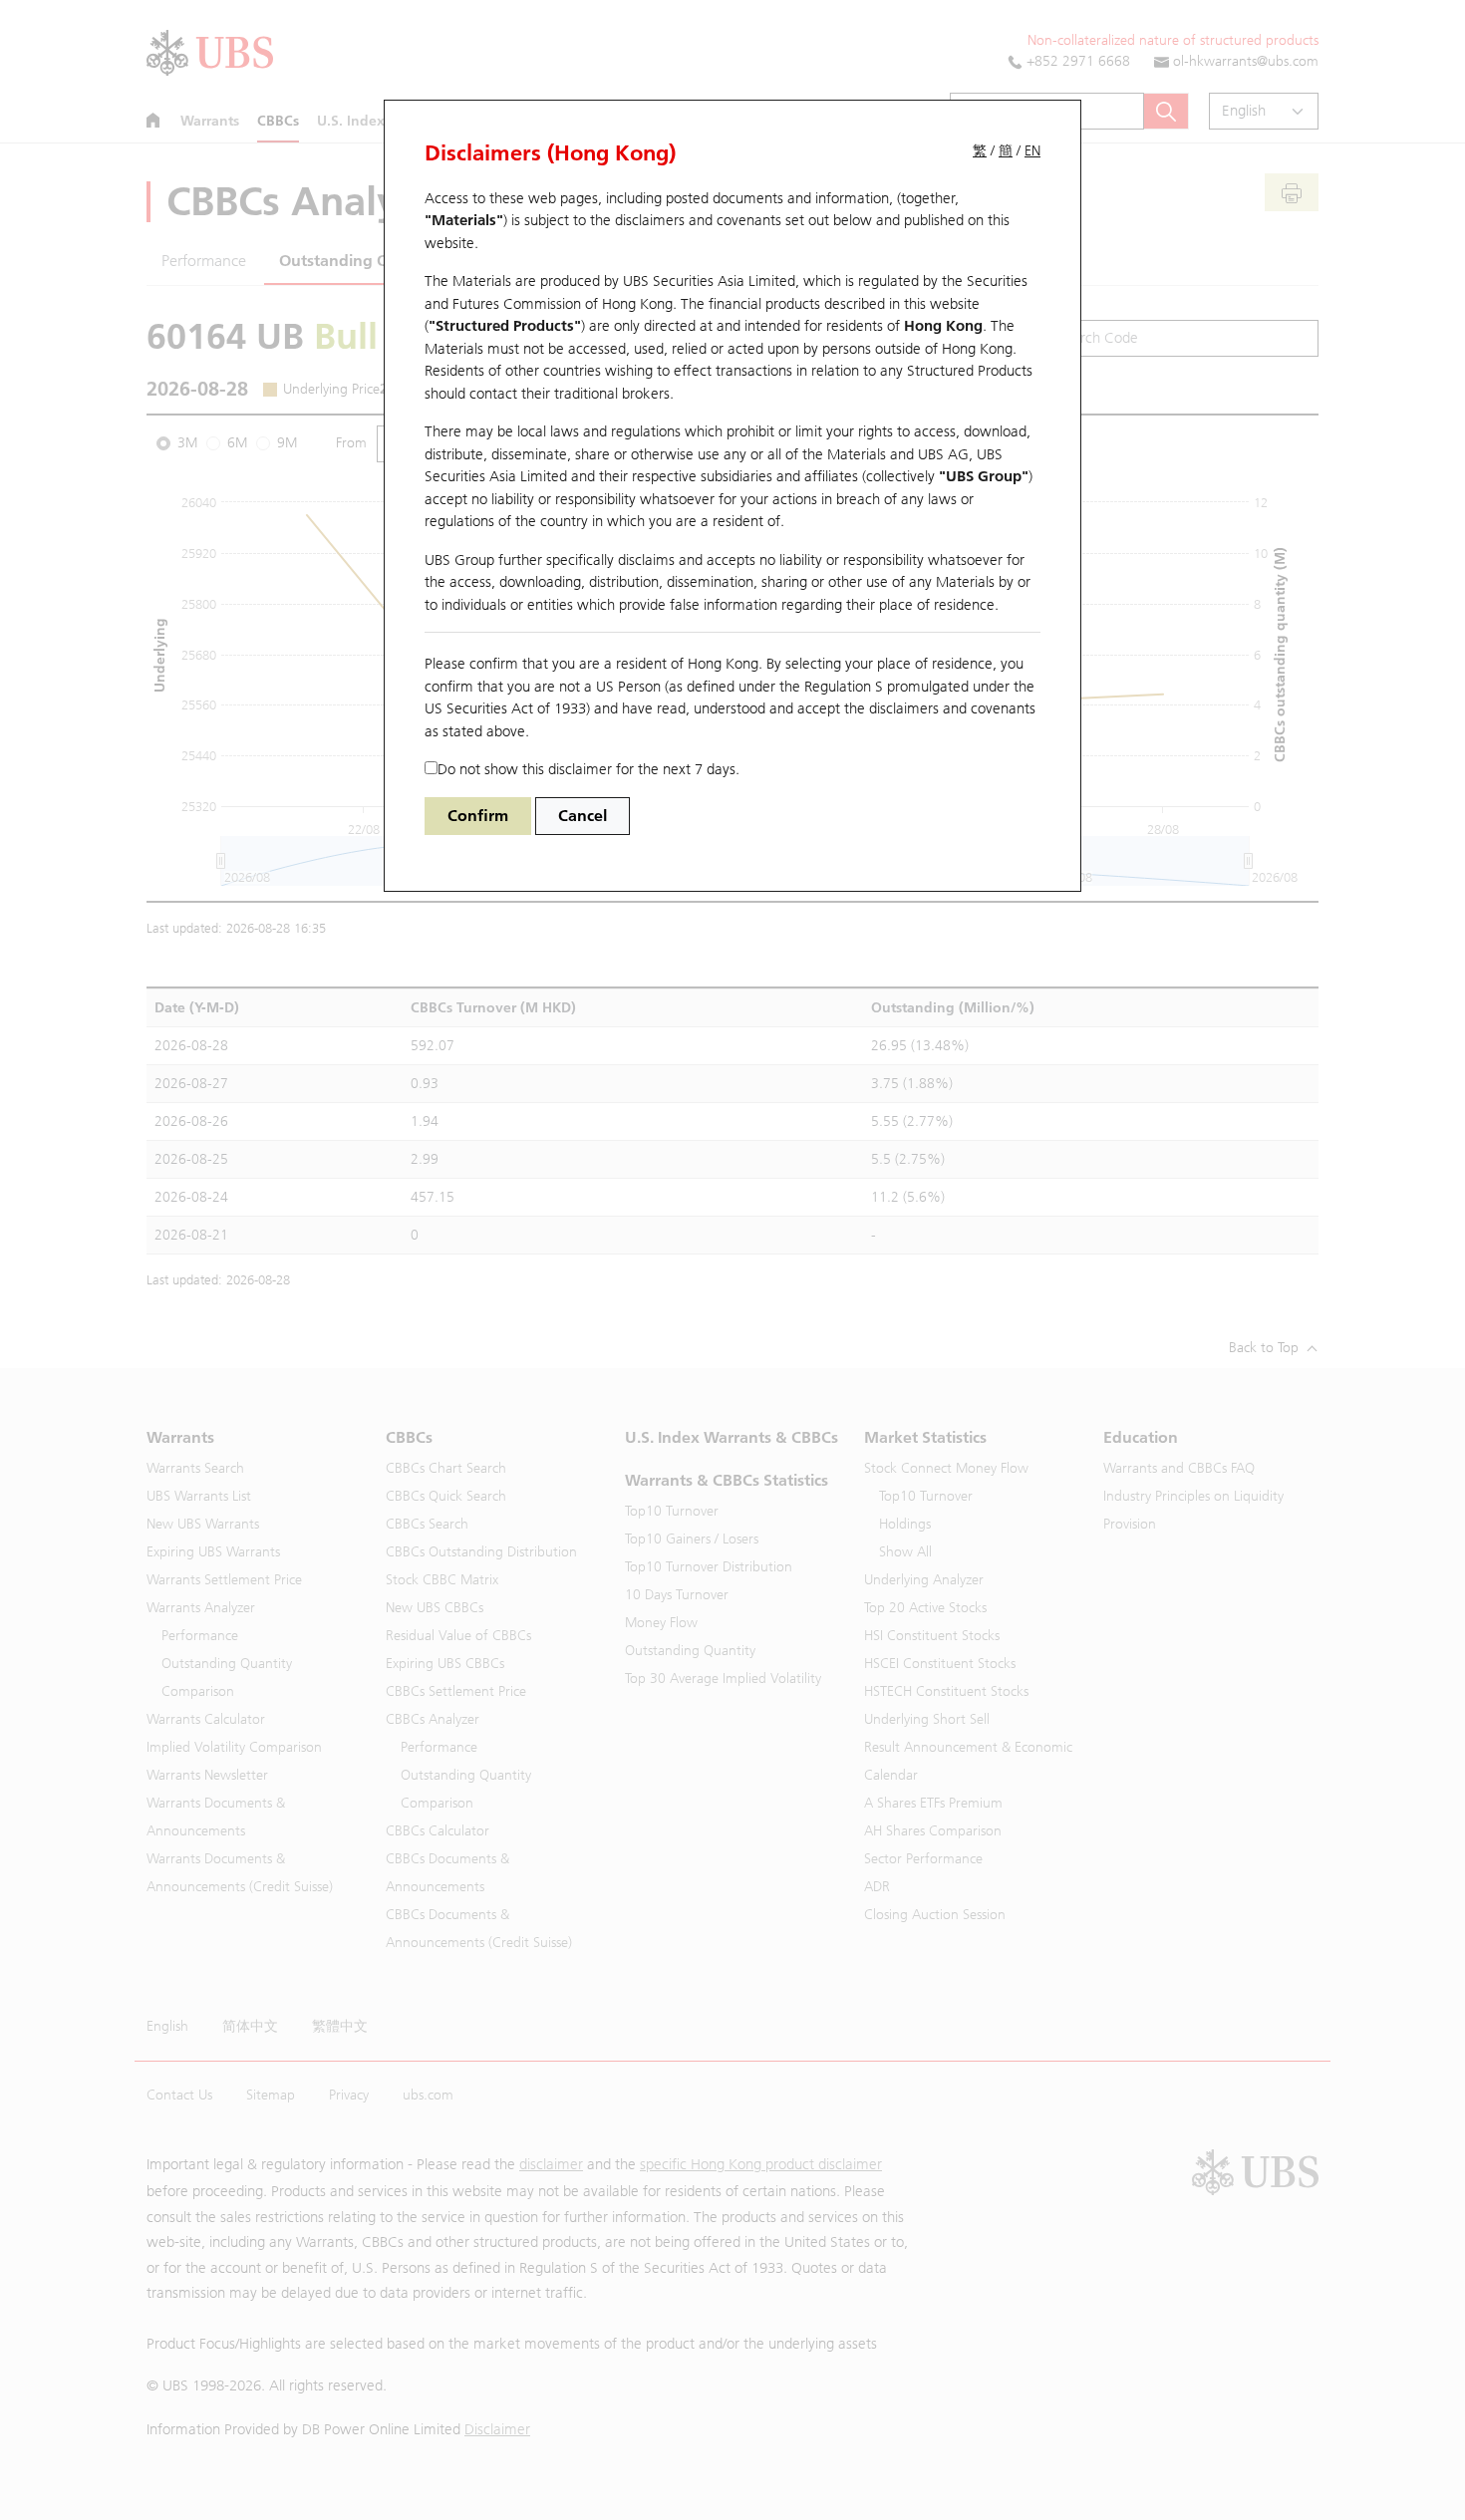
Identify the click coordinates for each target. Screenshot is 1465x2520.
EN (1032, 151)
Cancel (583, 816)
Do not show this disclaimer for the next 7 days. (588, 769)
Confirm (478, 816)
